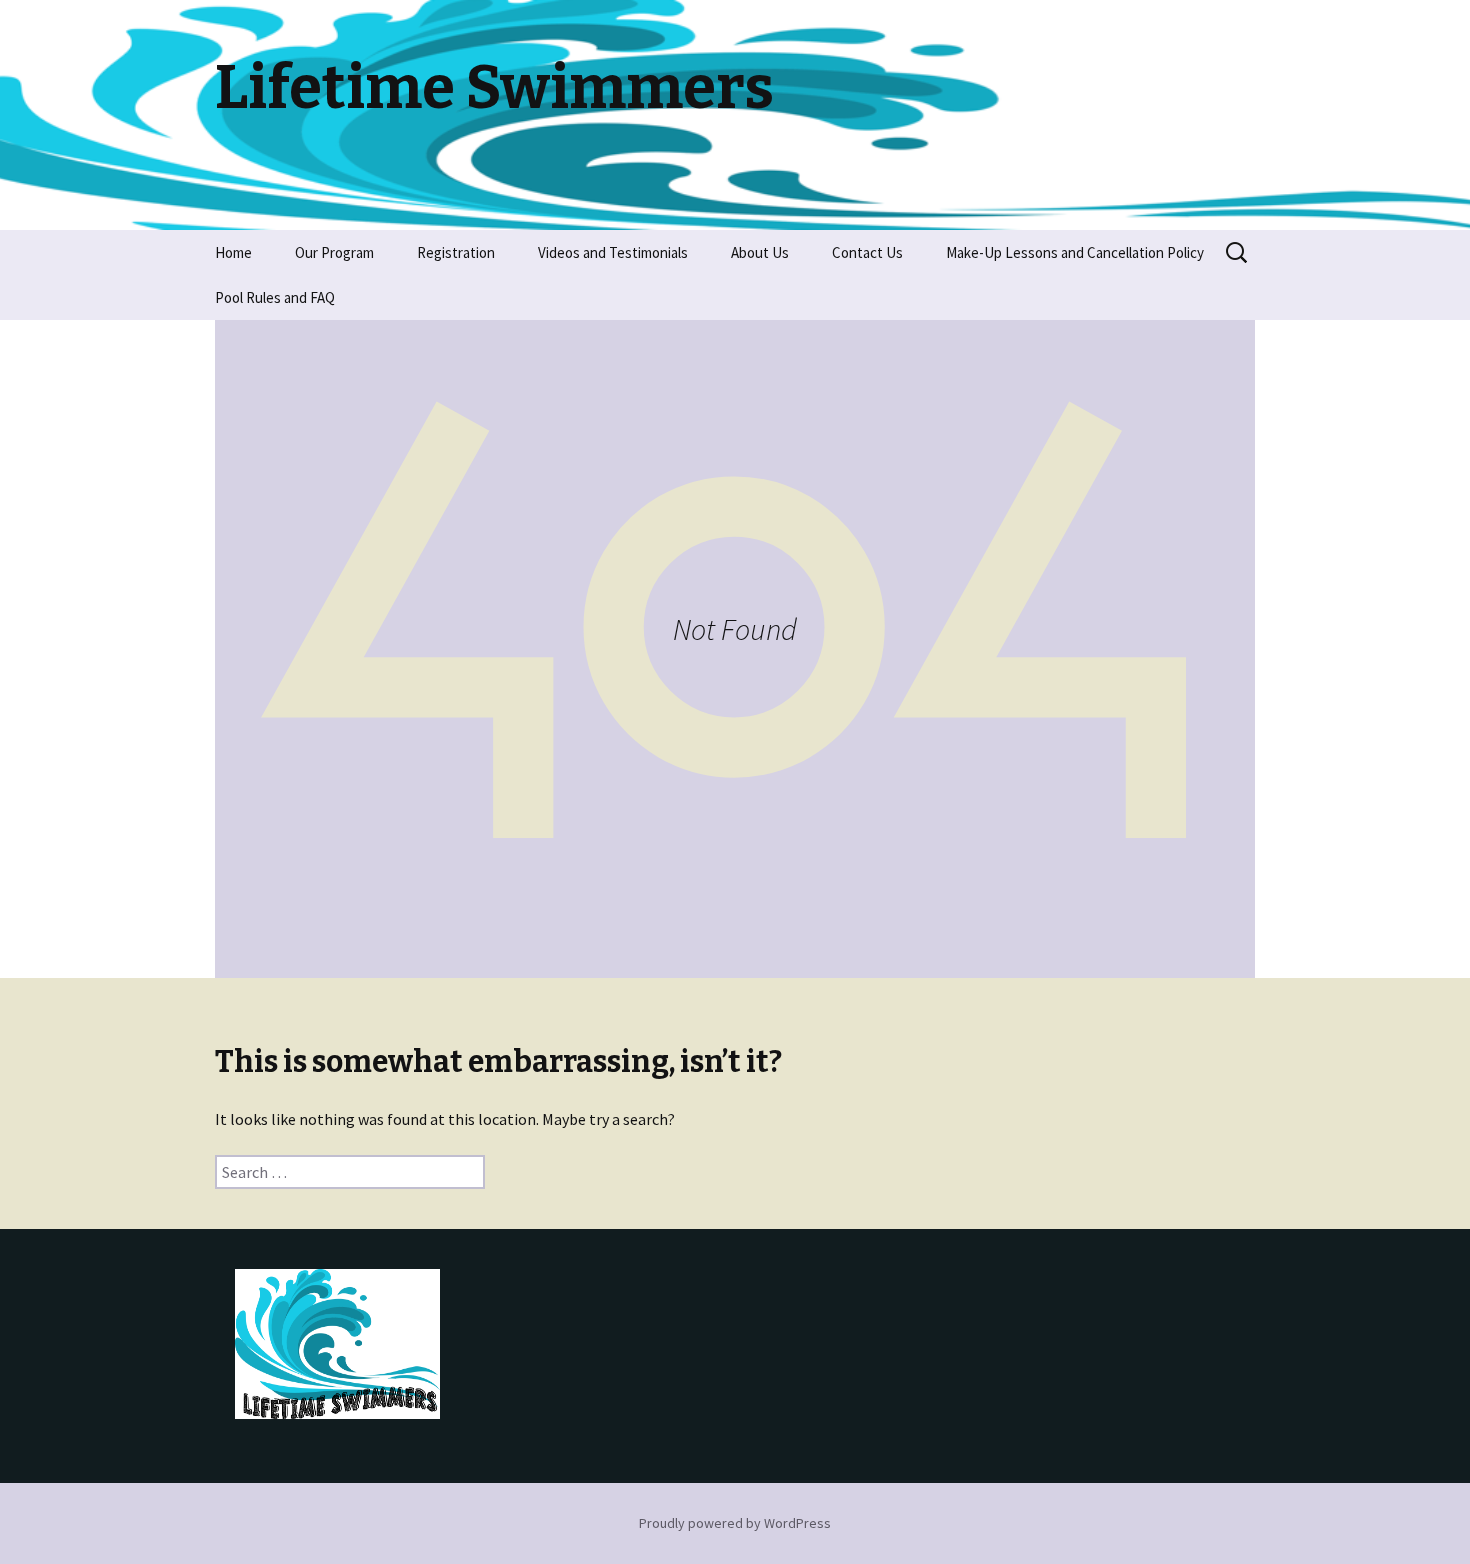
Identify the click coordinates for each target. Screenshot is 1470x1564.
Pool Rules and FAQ (275, 297)
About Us (760, 252)
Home (233, 252)
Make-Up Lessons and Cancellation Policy (1075, 252)
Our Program (334, 252)
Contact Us (867, 252)
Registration (456, 252)
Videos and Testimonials (613, 252)
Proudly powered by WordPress (735, 1523)
